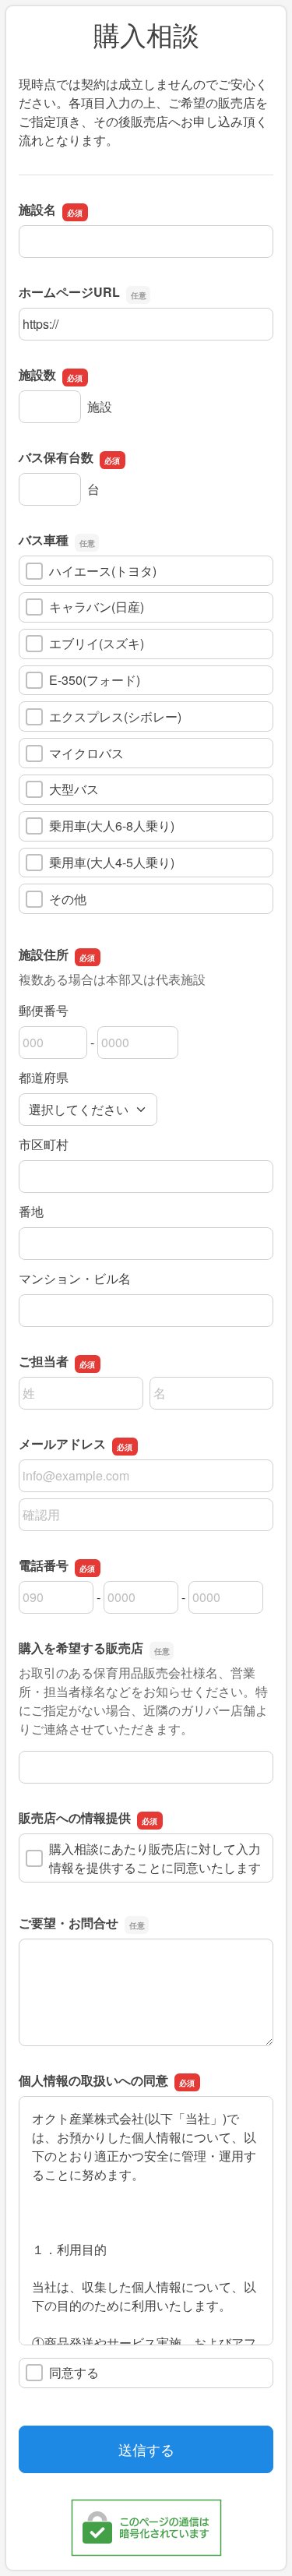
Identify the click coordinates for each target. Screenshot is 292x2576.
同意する (74, 2372)
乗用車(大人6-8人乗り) (112, 826)
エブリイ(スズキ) (97, 643)
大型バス (74, 789)
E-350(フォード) (95, 680)
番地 (31, 1211)
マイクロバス (86, 753)
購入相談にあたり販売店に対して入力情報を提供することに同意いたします (155, 1858)
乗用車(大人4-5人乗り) (112, 862)
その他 (68, 899)
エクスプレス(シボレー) (115, 716)
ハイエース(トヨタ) (103, 571)
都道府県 (44, 1077)
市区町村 (44, 1144)
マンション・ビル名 (75, 1278)
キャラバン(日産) (97, 607)
